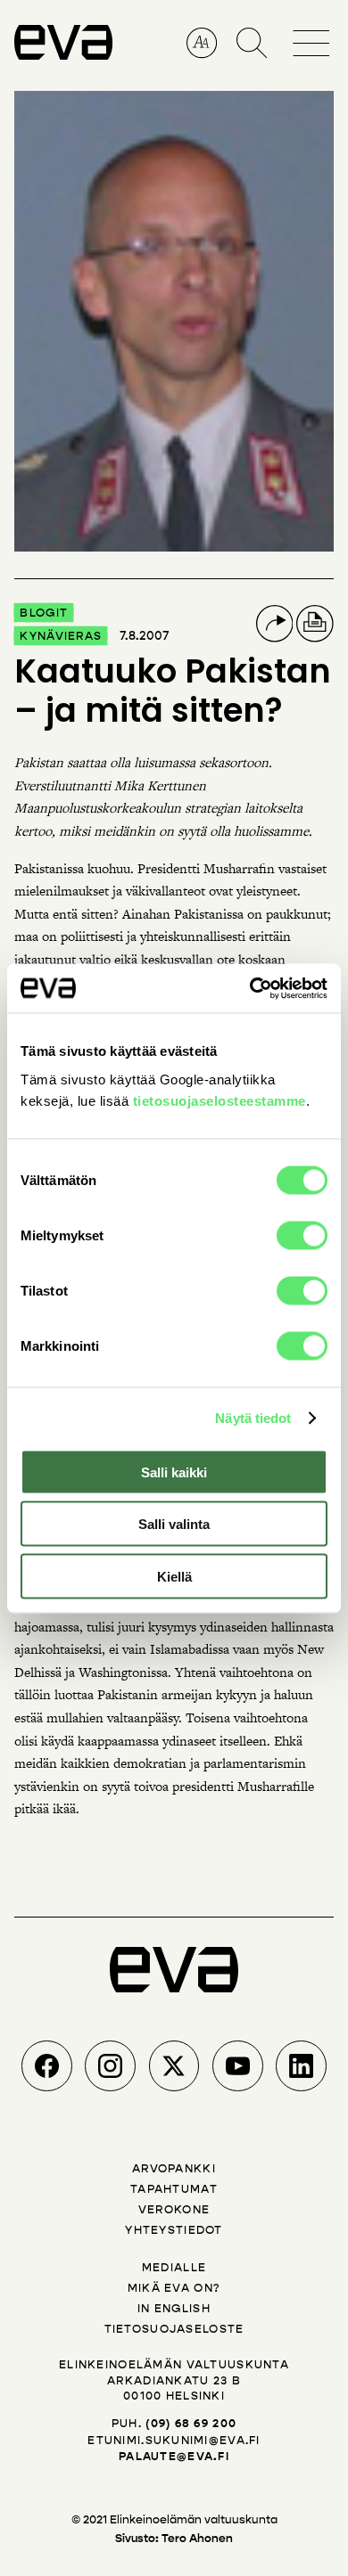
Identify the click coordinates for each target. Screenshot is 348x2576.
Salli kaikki (174, 1472)
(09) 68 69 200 (191, 2424)
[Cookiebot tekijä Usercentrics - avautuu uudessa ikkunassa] (250, 988)
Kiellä (174, 1576)
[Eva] (63, 52)
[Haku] (252, 43)
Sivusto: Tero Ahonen (174, 2539)
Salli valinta (174, 1524)
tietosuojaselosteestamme (220, 1100)
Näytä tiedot (253, 1418)
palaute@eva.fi (174, 2457)
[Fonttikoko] (202, 43)
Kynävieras (61, 636)
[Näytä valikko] (314, 30)
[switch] (302, 1235)
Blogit (44, 613)
